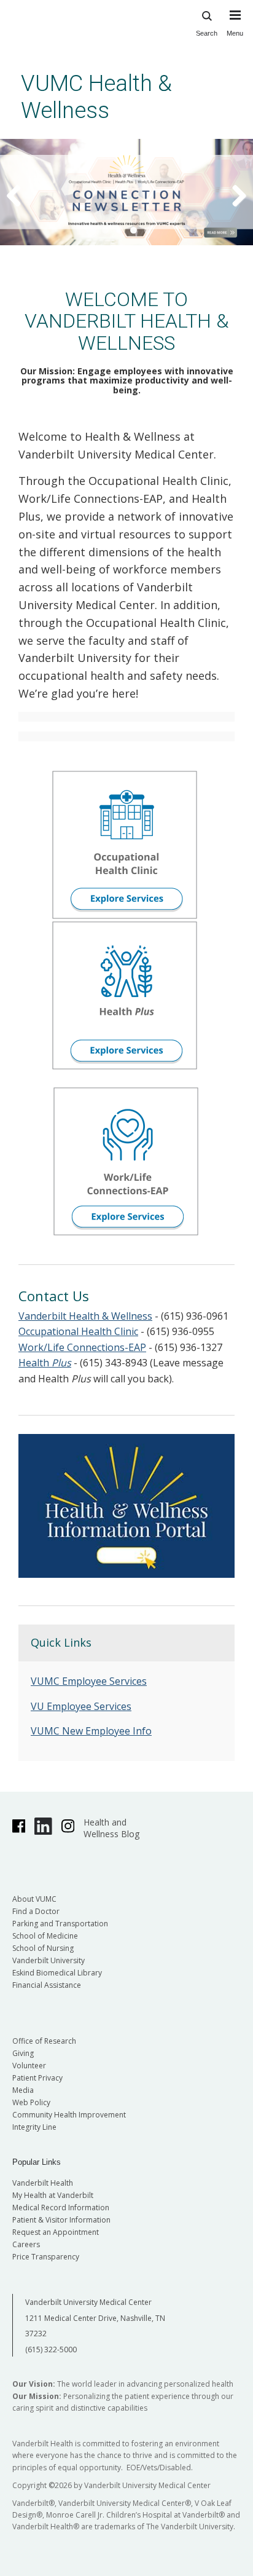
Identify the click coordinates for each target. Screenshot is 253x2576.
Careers (26, 2244)
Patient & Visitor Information (61, 2220)
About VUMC (34, 1899)
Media (23, 2090)
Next (232, 195)
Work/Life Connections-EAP (82, 1347)
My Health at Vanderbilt (53, 2195)
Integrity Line (34, 2127)
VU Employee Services (81, 1706)
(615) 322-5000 (51, 2350)
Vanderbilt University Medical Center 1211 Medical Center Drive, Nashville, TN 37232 (95, 2318)
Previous (21, 195)
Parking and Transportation (60, 1924)
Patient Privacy (37, 2078)
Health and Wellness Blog (111, 1828)
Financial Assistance (47, 1985)
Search (207, 33)
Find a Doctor (36, 1911)
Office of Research (44, 2041)
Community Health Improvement (69, 2115)
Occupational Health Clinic (78, 1331)
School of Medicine (45, 1936)
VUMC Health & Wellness (96, 97)
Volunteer (29, 2066)
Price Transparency (46, 2257)
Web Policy (31, 2102)
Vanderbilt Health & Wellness (85, 1316)
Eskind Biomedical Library (57, 1973)
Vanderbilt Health (43, 2183)
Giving (23, 2053)
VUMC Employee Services (89, 1681)
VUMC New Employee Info (91, 1731)
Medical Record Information (61, 2208)
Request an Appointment (56, 2232)
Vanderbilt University (49, 1960)
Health (45, 1363)
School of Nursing (43, 1948)
